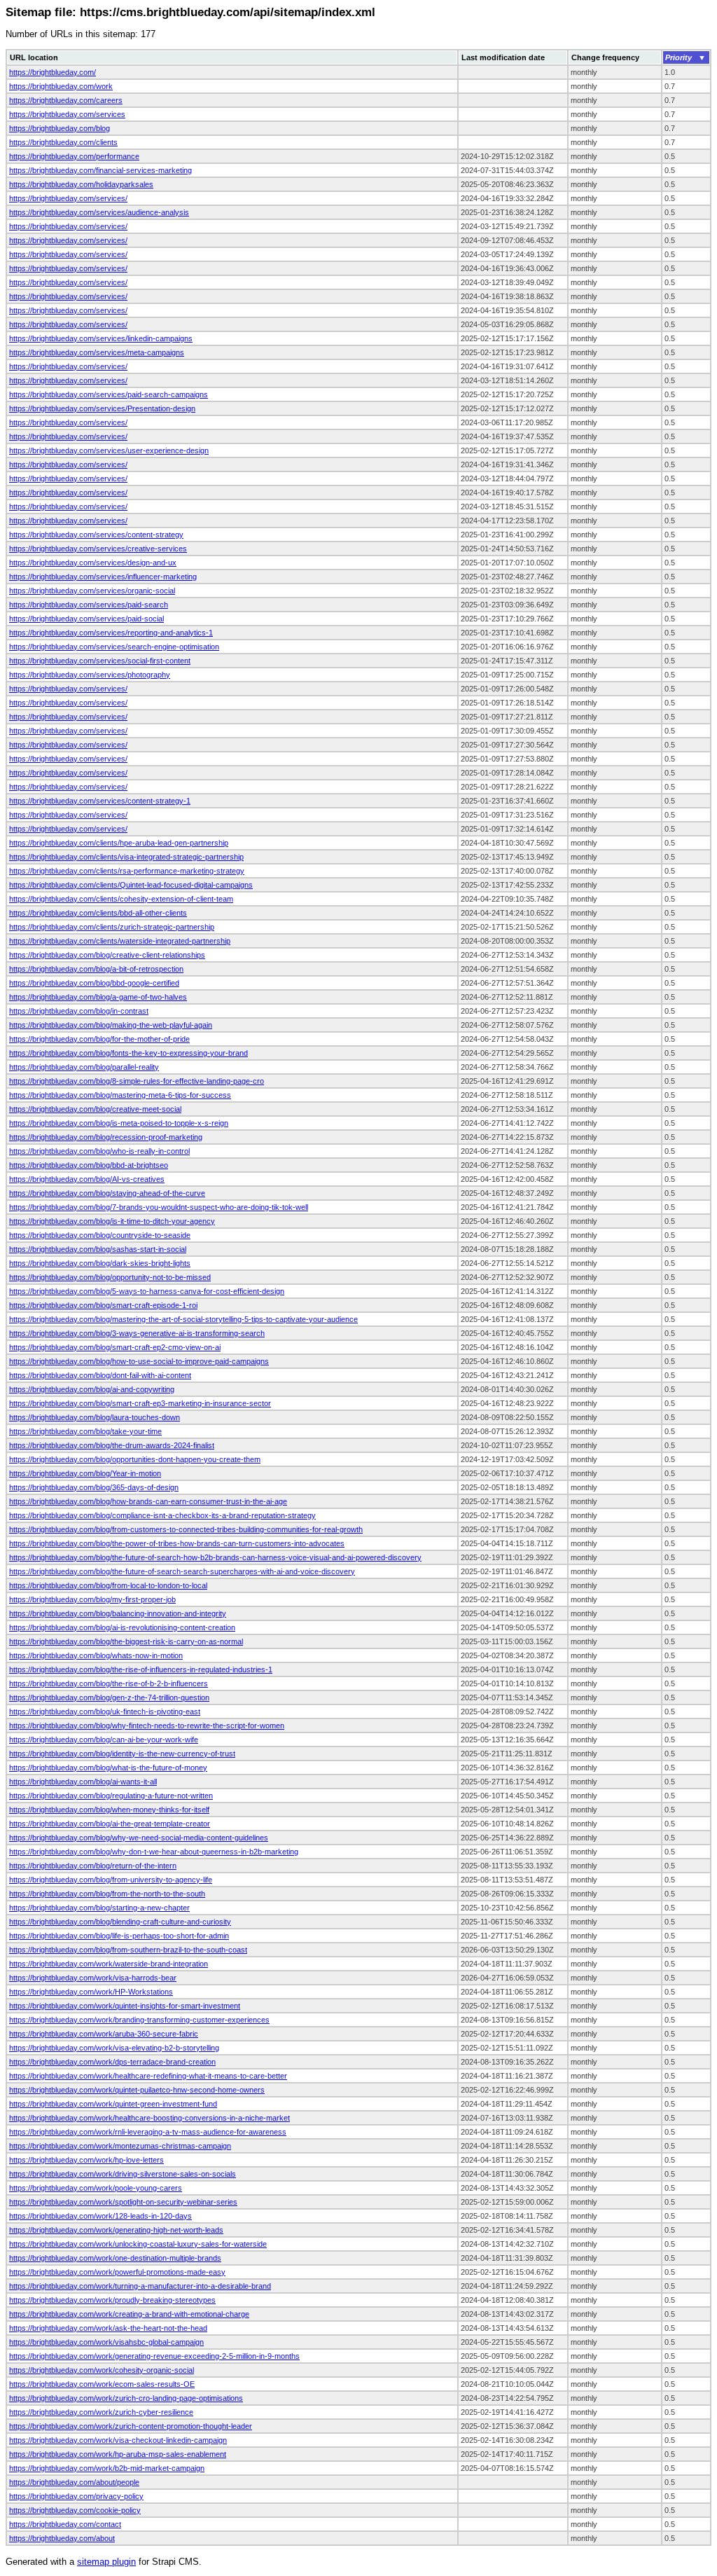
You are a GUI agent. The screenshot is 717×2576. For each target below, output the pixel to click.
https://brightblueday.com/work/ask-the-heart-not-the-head (108, 2328)
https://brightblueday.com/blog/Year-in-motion (85, 1473)
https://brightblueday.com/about (62, 2538)
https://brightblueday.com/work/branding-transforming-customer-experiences (139, 2020)
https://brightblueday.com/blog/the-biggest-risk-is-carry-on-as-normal (126, 1641)
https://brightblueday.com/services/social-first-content (100, 661)
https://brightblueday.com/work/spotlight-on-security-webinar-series (123, 2202)
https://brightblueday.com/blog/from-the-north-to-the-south (107, 1894)
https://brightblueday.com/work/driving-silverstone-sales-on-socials (123, 2174)
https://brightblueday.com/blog (60, 128)
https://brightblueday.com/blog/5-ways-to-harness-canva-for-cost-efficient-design (147, 1291)
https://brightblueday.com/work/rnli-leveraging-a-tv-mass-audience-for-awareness (148, 2132)
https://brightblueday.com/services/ (68, 198)
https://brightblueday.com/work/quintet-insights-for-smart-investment (125, 2006)
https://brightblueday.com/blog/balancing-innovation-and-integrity (118, 1613)
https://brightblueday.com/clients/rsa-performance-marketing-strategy (127, 871)
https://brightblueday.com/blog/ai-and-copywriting (92, 1389)
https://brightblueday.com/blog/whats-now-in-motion (96, 1655)
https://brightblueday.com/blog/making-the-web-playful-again (111, 1025)
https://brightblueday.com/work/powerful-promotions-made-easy (117, 2272)
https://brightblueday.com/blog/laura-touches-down (95, 1417)
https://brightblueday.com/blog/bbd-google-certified (94, 983)
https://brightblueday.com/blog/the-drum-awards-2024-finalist (112, 1445)
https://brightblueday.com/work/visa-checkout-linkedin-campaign (118, 2440)
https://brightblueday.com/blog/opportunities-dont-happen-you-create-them (135, 1459)
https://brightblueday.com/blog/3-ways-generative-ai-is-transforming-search (137, 1333)
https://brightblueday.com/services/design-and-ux (93, 563)
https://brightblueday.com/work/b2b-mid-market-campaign (107, 2468)
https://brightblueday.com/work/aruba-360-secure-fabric (104, 2034)
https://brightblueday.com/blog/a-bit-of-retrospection (96, 969)
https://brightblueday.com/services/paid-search (89, 605)
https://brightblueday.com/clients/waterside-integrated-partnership (120, 941)
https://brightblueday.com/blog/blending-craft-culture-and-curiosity (120, 1922)
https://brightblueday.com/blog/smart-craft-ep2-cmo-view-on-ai (115, 1347)
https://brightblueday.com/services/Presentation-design (102, 408)
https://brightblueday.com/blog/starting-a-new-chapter (99, 1908)
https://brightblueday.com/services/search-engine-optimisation (114, 647)
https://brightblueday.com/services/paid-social (86, 619)
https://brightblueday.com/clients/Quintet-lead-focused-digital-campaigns (131, 885)
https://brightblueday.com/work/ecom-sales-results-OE (102, 2384)
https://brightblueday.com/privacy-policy (76, 2496)
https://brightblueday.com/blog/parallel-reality (84, 1067)
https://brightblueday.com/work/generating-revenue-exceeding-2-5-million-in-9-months (154, 2356)
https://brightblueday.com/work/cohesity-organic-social (102, 2370)
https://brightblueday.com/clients (63, 142)
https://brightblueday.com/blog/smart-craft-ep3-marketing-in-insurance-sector (140, 1403)
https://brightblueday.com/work (61, 86)
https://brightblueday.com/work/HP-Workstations (91, 1992)
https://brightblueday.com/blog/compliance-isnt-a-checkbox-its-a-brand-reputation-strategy (162, 1515)
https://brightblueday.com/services (67, 114)
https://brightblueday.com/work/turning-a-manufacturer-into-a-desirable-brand (140, 2286)
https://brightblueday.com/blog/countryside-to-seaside (100, 1235)
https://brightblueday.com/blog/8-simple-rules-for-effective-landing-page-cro (137, 1081)
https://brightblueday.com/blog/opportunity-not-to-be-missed (110, 1277)
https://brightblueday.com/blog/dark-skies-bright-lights (100, 1263)
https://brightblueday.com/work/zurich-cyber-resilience (101, 2412)
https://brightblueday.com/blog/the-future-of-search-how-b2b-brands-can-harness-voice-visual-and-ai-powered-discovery (215, 1557)
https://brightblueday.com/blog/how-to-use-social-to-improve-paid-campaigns (139, 1361)
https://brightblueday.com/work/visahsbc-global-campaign (106, 2342)
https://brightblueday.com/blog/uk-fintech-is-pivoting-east (105, 1711)
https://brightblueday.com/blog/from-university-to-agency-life (111, 1880)
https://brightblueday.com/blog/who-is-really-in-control (99, 1151)
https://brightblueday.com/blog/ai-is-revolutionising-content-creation (122, 1627)
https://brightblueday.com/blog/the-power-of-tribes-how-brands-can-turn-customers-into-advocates (177, 1543)
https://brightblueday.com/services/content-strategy (96, 535)
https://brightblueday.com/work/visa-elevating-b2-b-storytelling (114, 2048)
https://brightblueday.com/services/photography (90, 675)
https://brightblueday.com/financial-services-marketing (100, 170)
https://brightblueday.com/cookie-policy (75, 2510)
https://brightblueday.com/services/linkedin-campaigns (101, 338)
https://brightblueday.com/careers (66, 100)
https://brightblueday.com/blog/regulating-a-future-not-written (111, 1796)
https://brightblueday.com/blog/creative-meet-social (95, 1109)
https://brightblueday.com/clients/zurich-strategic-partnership (112, 927)
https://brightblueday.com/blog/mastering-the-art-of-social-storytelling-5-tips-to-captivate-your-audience (183, 1319)
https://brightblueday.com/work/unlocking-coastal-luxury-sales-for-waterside (138, 2244)
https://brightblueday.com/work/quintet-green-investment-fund (113, 2104)
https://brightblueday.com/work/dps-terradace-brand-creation (112, 2062)
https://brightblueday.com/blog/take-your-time (85, 1431)
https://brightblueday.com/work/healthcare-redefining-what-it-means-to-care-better (148, 2076)
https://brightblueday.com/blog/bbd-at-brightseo (89, 1165)
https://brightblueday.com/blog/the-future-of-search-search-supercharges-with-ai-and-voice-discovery (182, 1571)
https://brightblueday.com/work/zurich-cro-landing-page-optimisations (126, 2398)
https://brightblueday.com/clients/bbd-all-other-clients (98, 913)
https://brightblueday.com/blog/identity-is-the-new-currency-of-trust (122, 1754)
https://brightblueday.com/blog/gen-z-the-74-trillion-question (109, 1697)
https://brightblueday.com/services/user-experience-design (109, 450)
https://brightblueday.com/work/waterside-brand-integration (109, 1964)
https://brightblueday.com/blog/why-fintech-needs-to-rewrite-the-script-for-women (147, 1726)
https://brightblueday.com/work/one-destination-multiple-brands (115, 2258)
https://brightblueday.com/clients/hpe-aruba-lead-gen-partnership (119, 843)
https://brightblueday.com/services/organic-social (92, 591)
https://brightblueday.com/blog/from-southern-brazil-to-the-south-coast (128, 1950)
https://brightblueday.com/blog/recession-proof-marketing (106, 1137)
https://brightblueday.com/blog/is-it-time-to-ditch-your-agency (112, 1221)
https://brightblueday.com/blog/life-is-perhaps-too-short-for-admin (119, 1936)
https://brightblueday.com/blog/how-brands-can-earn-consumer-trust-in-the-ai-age (148, 1501)
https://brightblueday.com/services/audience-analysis (99, 212)
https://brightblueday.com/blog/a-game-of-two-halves (98, 997)
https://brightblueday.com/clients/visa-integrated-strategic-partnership (126, 857)
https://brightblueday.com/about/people (74, 2482)
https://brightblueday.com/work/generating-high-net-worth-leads (116, 2230)
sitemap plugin (106, 2562)
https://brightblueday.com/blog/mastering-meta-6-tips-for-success (120, 1095)
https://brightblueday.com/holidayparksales (81, 184)
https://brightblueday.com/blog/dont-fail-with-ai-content (100, 1375)
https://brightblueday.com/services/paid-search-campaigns (109, 394)
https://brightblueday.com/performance (74, 156)
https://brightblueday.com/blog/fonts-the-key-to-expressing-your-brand (128, 1053)
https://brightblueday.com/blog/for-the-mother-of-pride (99, 1039)
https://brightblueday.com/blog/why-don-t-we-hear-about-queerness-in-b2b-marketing (154, 1852)
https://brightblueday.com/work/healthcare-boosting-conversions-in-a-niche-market (149, 2118)
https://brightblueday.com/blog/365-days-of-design (94, 1487)
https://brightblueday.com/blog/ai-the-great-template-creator (110, 1824)
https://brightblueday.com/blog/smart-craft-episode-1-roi (103, 1305)
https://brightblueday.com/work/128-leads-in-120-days (100, 2216)
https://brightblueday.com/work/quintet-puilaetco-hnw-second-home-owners (137, 2090)
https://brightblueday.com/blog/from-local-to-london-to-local (108, 1585)
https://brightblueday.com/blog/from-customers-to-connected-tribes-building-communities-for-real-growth (186, 1529)
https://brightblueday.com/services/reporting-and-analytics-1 (111, 633)
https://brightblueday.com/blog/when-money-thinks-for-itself (109, 1810)
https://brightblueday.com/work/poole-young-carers (96, 2188)
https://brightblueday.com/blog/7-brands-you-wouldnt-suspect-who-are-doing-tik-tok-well (159, 1207)
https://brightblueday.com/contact (65, 2524)
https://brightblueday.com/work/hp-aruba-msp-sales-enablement (118, 2454)
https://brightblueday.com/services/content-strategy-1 (100, 801)
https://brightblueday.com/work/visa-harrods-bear (93, 1978)
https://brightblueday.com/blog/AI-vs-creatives (87, 1179)
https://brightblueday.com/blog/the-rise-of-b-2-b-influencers (109, 1683)
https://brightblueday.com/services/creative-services (98, 549)
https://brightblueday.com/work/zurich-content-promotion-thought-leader (131, 2426)
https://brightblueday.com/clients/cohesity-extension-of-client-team (121, 899)
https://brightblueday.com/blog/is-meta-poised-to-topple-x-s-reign (119, 1123)
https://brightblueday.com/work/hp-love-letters (86, 2160)
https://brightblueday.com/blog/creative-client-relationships (107, 955)
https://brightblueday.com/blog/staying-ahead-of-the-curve (107, 1193)
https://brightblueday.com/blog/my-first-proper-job (92, 1599)
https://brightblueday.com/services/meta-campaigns (97, 352)
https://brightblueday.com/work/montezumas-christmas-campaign (120, 2146)
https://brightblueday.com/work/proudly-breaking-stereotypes (112, 2300)
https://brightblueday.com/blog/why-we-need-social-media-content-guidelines (139, 1838)
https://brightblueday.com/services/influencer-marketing (103, 577)
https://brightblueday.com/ (53, 72)
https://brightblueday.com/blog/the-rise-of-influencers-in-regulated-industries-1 (141, 1669)
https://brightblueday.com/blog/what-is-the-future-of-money (108, 1768)
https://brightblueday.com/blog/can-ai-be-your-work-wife (104, 1740)
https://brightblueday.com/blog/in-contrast (79, 1011)
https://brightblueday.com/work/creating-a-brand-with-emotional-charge (129, 2314)
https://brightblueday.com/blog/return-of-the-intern (93, 1866)
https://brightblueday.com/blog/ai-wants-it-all (83, 1782)
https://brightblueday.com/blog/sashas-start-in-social (98, 1249)
